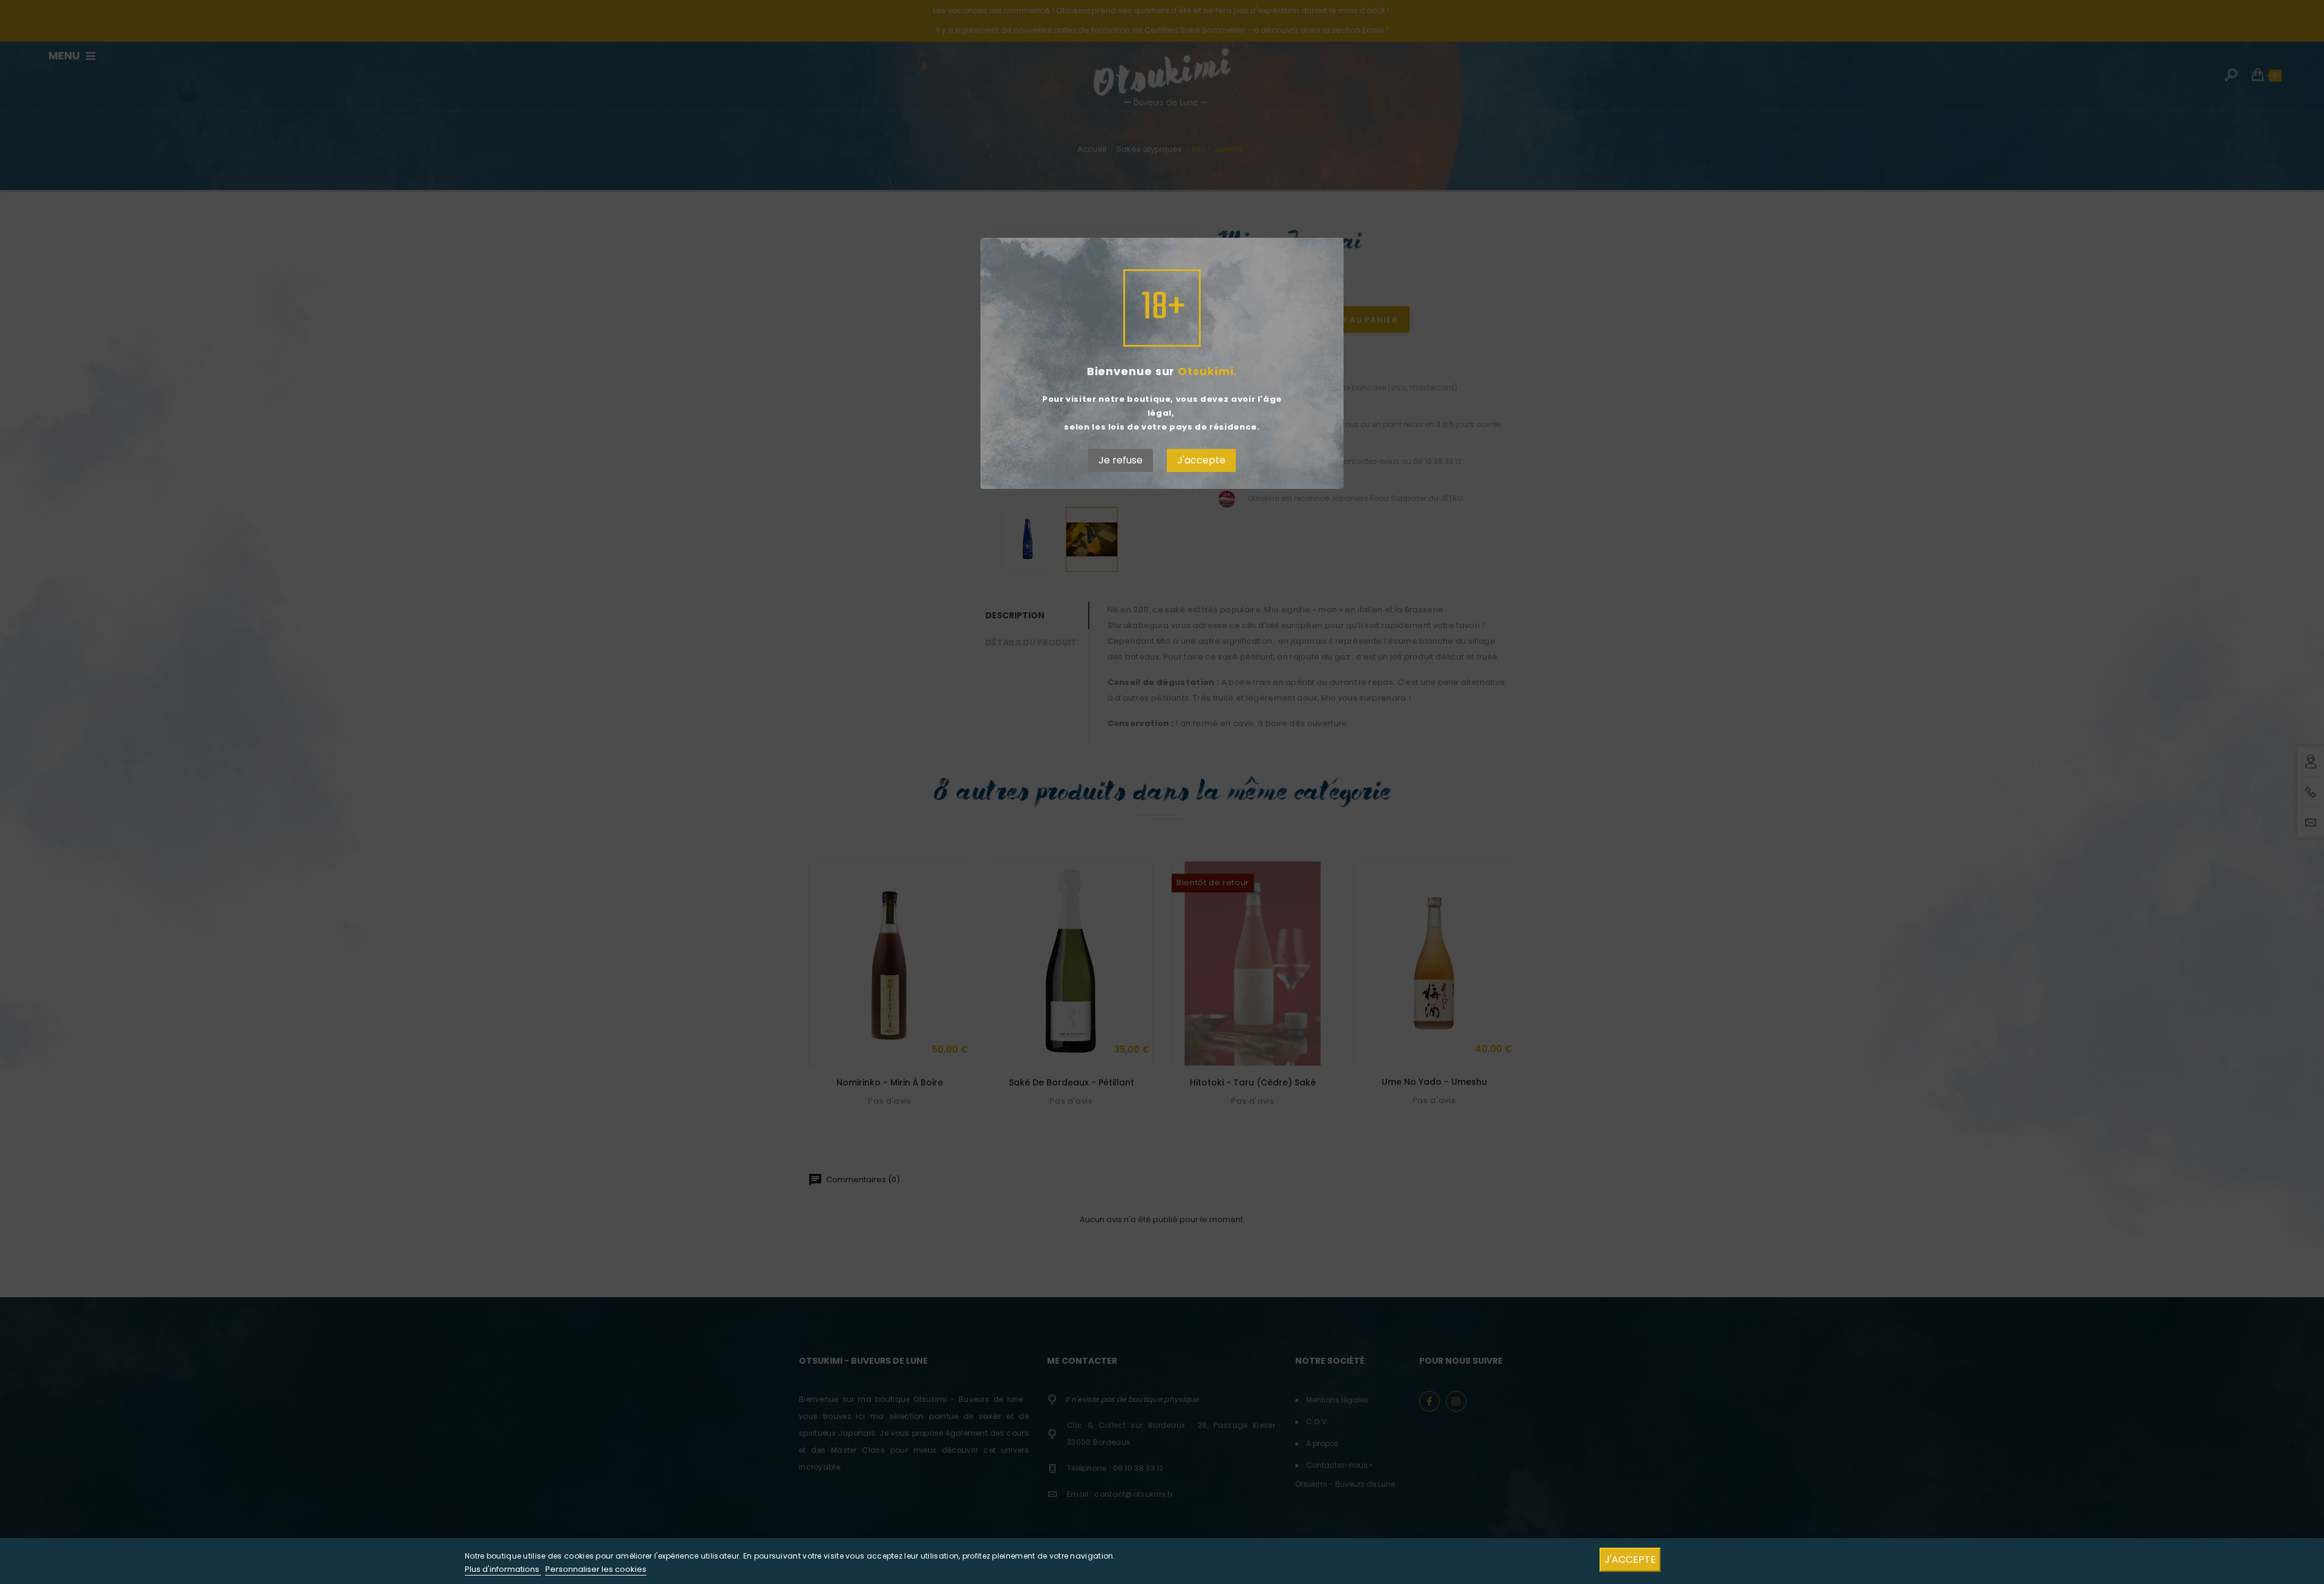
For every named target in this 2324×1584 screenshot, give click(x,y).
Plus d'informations (503, 1569)
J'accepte (1201, 460)
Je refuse (1121, 460)
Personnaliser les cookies (596, 1569)
